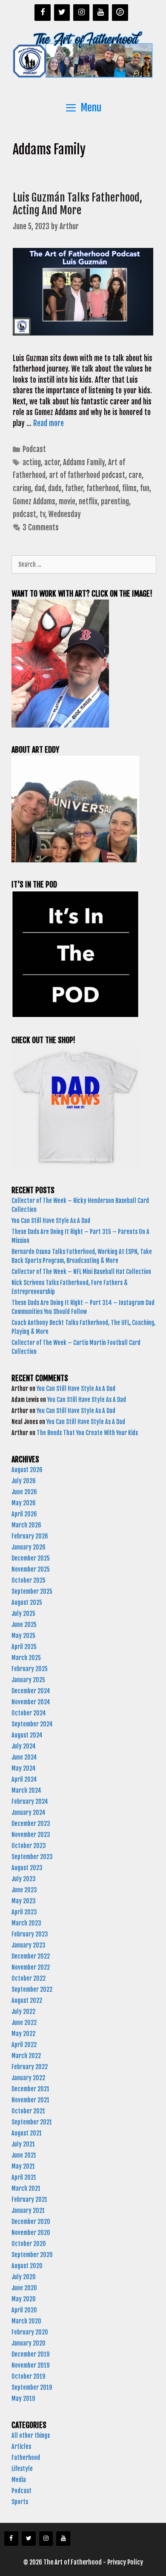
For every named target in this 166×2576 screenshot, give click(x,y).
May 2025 (23, 1636)
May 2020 (24, 2299)
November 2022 (31, 1967)
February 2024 (30, 1801)
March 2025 (26, 1658)
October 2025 (29, 1580)
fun (145, 488)
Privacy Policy (125, 2562)
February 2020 (30, 2332)
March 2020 (26, 2321)
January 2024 (29, 1813)
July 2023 (24, 1879)
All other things (31, 2435)
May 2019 (23, 2398)
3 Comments (41, 527)
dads (55, 488)
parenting (115, 502)
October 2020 (29, 2244)
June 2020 (24, 2288)
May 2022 (23, 2034)
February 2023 (30, 1934)
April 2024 (24, 1779)
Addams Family (84, 462)
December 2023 (31, 1824)
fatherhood (103, 488)
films (129, 488)
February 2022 (30, 2067)
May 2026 (24, 1503)
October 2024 (29, 1713)
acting (32, 462)
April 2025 (24, 1647)
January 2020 (29, 2343)
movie (67, 502)
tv (42, 514)
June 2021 (24, 2155)
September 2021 (32, 2122)
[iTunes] (120, 13)
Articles (21, 2447)
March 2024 (26, 1790)
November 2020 (31, 2233)
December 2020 (31, 2222)
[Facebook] (43, 13)
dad (40, 488)
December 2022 (31, 1956)
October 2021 (28, 2111)
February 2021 (29, 2199)
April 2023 (24, 1912)
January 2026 (29, 1547)
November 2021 (30, 2100)
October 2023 (29, 1846)
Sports (20, 2502)
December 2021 (30, 2089)
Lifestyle (22, 2469)
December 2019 (30, 2354)
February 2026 (30, 1536)
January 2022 (28, 2078)
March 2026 (26, 1525)
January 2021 (28, 2211)
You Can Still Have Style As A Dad (52, 1221)
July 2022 (23, 2012)
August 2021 (27, 2133)
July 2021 (23, 2144)
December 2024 (31, 1691)
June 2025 (24, 1625)
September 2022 (32, 1989)
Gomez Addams (34, 502)
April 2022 (24, 2045)
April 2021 (24, 2177)
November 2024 (31, 1702)
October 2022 (29, 1978)
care (135, 475)
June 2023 (24, 1890)
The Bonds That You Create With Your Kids (88, 1433)
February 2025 (30, 1669)
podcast (24, 514)
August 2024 (27, 1735)
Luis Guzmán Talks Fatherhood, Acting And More (77, 204)
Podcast (34, 449)
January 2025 (28, 1680)
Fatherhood (26, 2458)
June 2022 (24, 2023)
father (74, 488)
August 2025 (27, 1602)
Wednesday (65, 514)
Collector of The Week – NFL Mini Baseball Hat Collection (81, 1272)
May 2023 (24, 1901)
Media (19, 2480)
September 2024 (32, 1724)
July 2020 (24, 2277)
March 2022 (26, 2056)
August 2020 (27, 2266)
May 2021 (23, 2166)
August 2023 (27, 1868)
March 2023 (26, 1923)
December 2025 (31, 1558)
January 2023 (29, 1945)
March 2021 (26, 2188)
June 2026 (24, 1492)
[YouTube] (101, 13)
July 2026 (24, 1481)
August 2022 (27, 2000)
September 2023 (32, 1857)
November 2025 (31, 1569)
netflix (88, 502)
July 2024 (24, 1746)
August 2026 (27, 1470)
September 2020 (32, 2255)
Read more (49, 423)
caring (22, 488)
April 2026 (24, 1514)
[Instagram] (81, 13)
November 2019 (30, 2365)
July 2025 (23, 1614)
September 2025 (32, 1591)
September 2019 (32, 2387)
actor (52, 462)
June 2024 (24, 1757)
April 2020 (24, 2310)
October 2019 (28, 2376)
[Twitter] (62, 13)
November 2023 (31, 1835)
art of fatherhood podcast (87, 475)
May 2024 (24, 1768)
